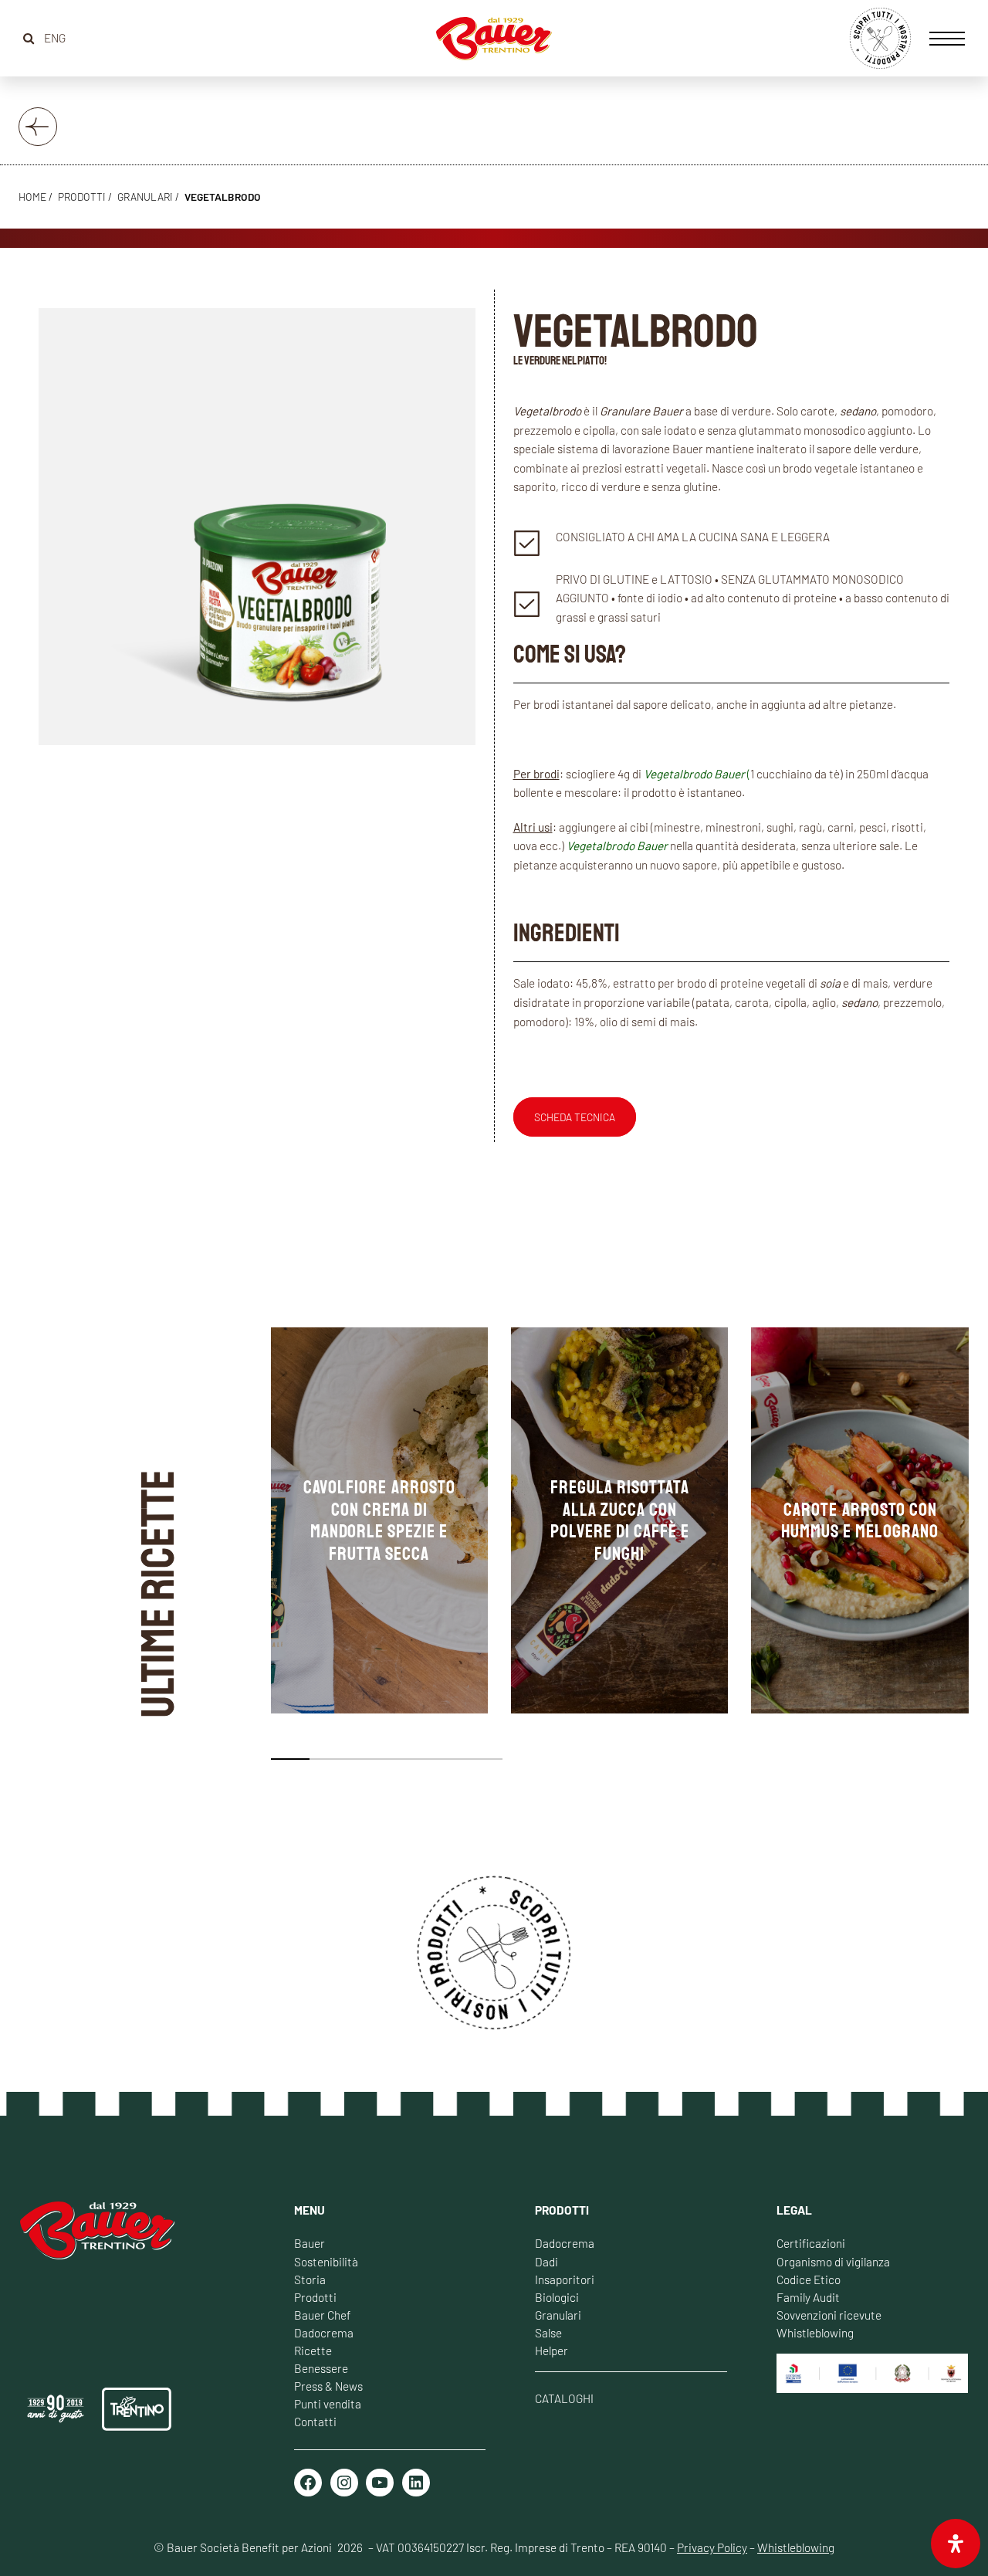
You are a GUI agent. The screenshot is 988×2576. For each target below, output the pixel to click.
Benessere (321, 2368)
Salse (548, 2333)
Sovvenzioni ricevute (829, 2315)
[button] (290, 1759)
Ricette (313, 2351)
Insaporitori (565, 2279)
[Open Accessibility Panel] (956, 2544)
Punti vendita (328, 2404)
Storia (310, 2279)
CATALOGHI (564, 2398)
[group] (379, 1520)
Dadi (546, 2262)
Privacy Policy (712, 2547)
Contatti (315, 2422)
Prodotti (315, 2297)
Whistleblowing (815, 2333)
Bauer (310, 2243)
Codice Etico (809, 2279)
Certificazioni (811, 2243)
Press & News (328, 2386)
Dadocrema (324, 2333)
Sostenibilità (326, 2262)
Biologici (557, 2297)
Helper (552, 2351)
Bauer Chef (322, 2315)
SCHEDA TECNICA (575, 1117)
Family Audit (808, 2297)
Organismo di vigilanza (833, 2262)
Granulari (145, 197)
